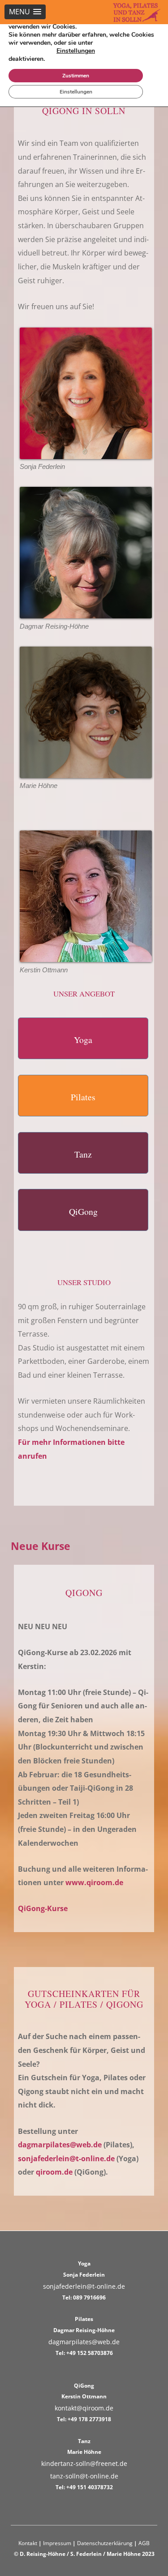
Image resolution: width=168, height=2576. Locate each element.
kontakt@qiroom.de (84, 2408)
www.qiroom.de (94, 1882)
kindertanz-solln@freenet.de (84, 2463)
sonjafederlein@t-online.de (66, 2159)
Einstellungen (76, 51)
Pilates (83, 1097)
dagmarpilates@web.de (60, 2145)
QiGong (83, 1211)
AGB (144, 2543)
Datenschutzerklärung (105, 2543)
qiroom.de (54, 2172)
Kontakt (28, 2543)
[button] (25, 12)
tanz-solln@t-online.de (84, 2476)
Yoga (83, 1040)
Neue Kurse (41, 1546)
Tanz (83, 1154)
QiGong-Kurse (43, 1908)
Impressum (57, 2543)
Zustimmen (76, 76)
